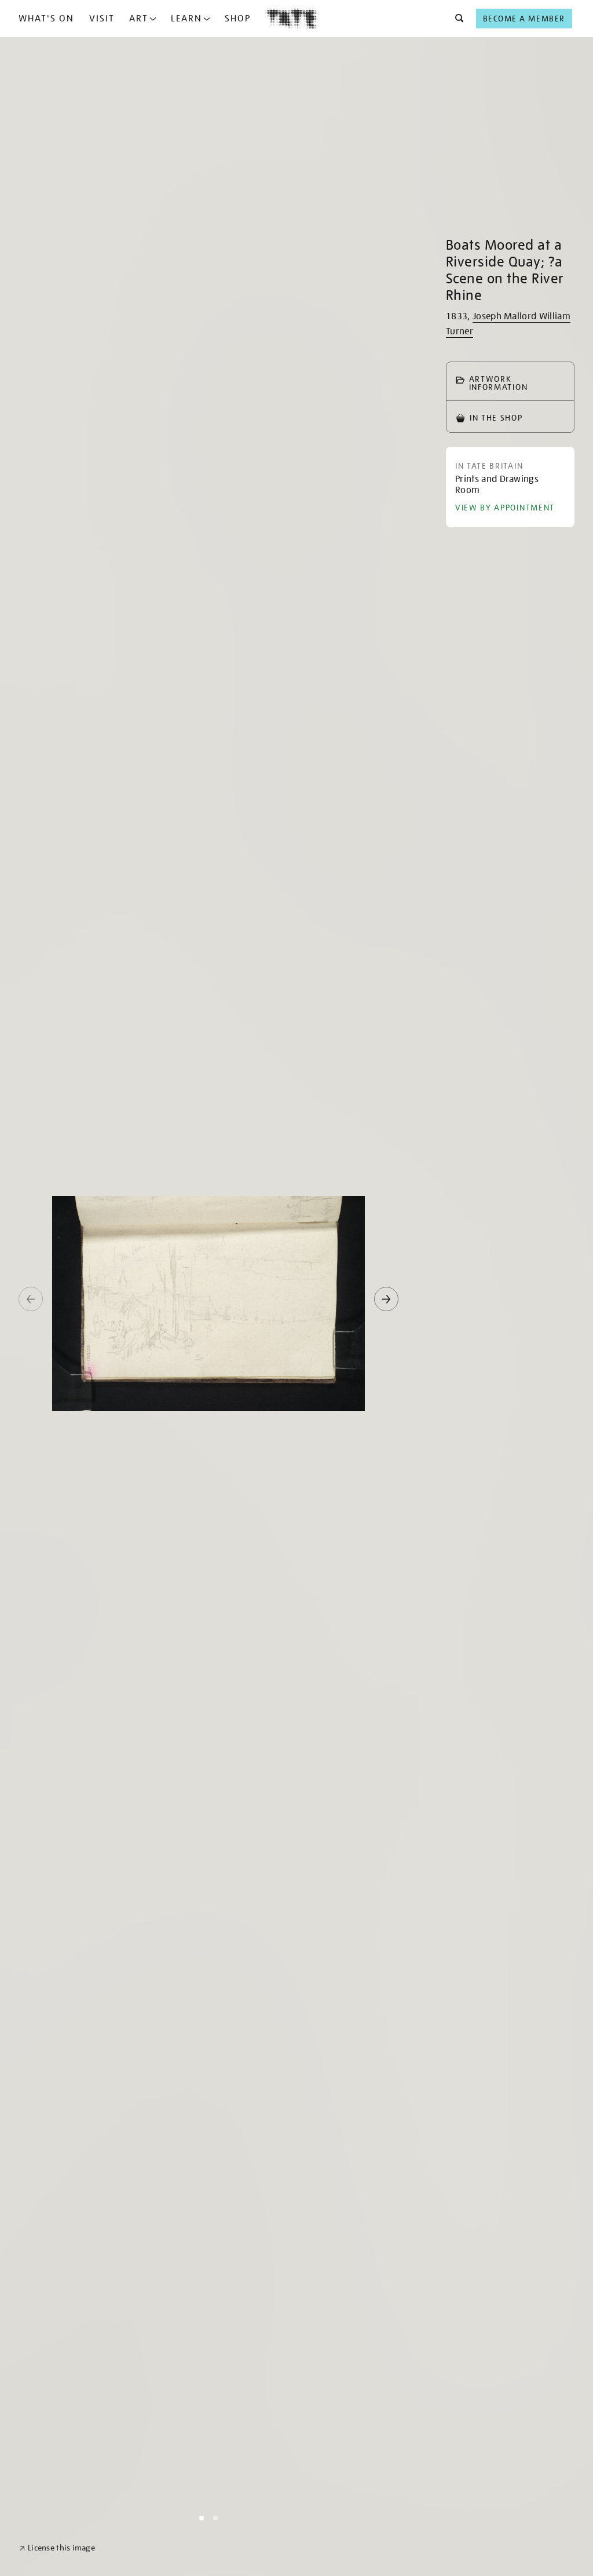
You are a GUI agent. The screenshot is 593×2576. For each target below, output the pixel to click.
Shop (238, 19)
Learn (186, 19)
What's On (46, 19)
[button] (456, 19)
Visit (102, 19)
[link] (57, 2548)
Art (139, 19)
